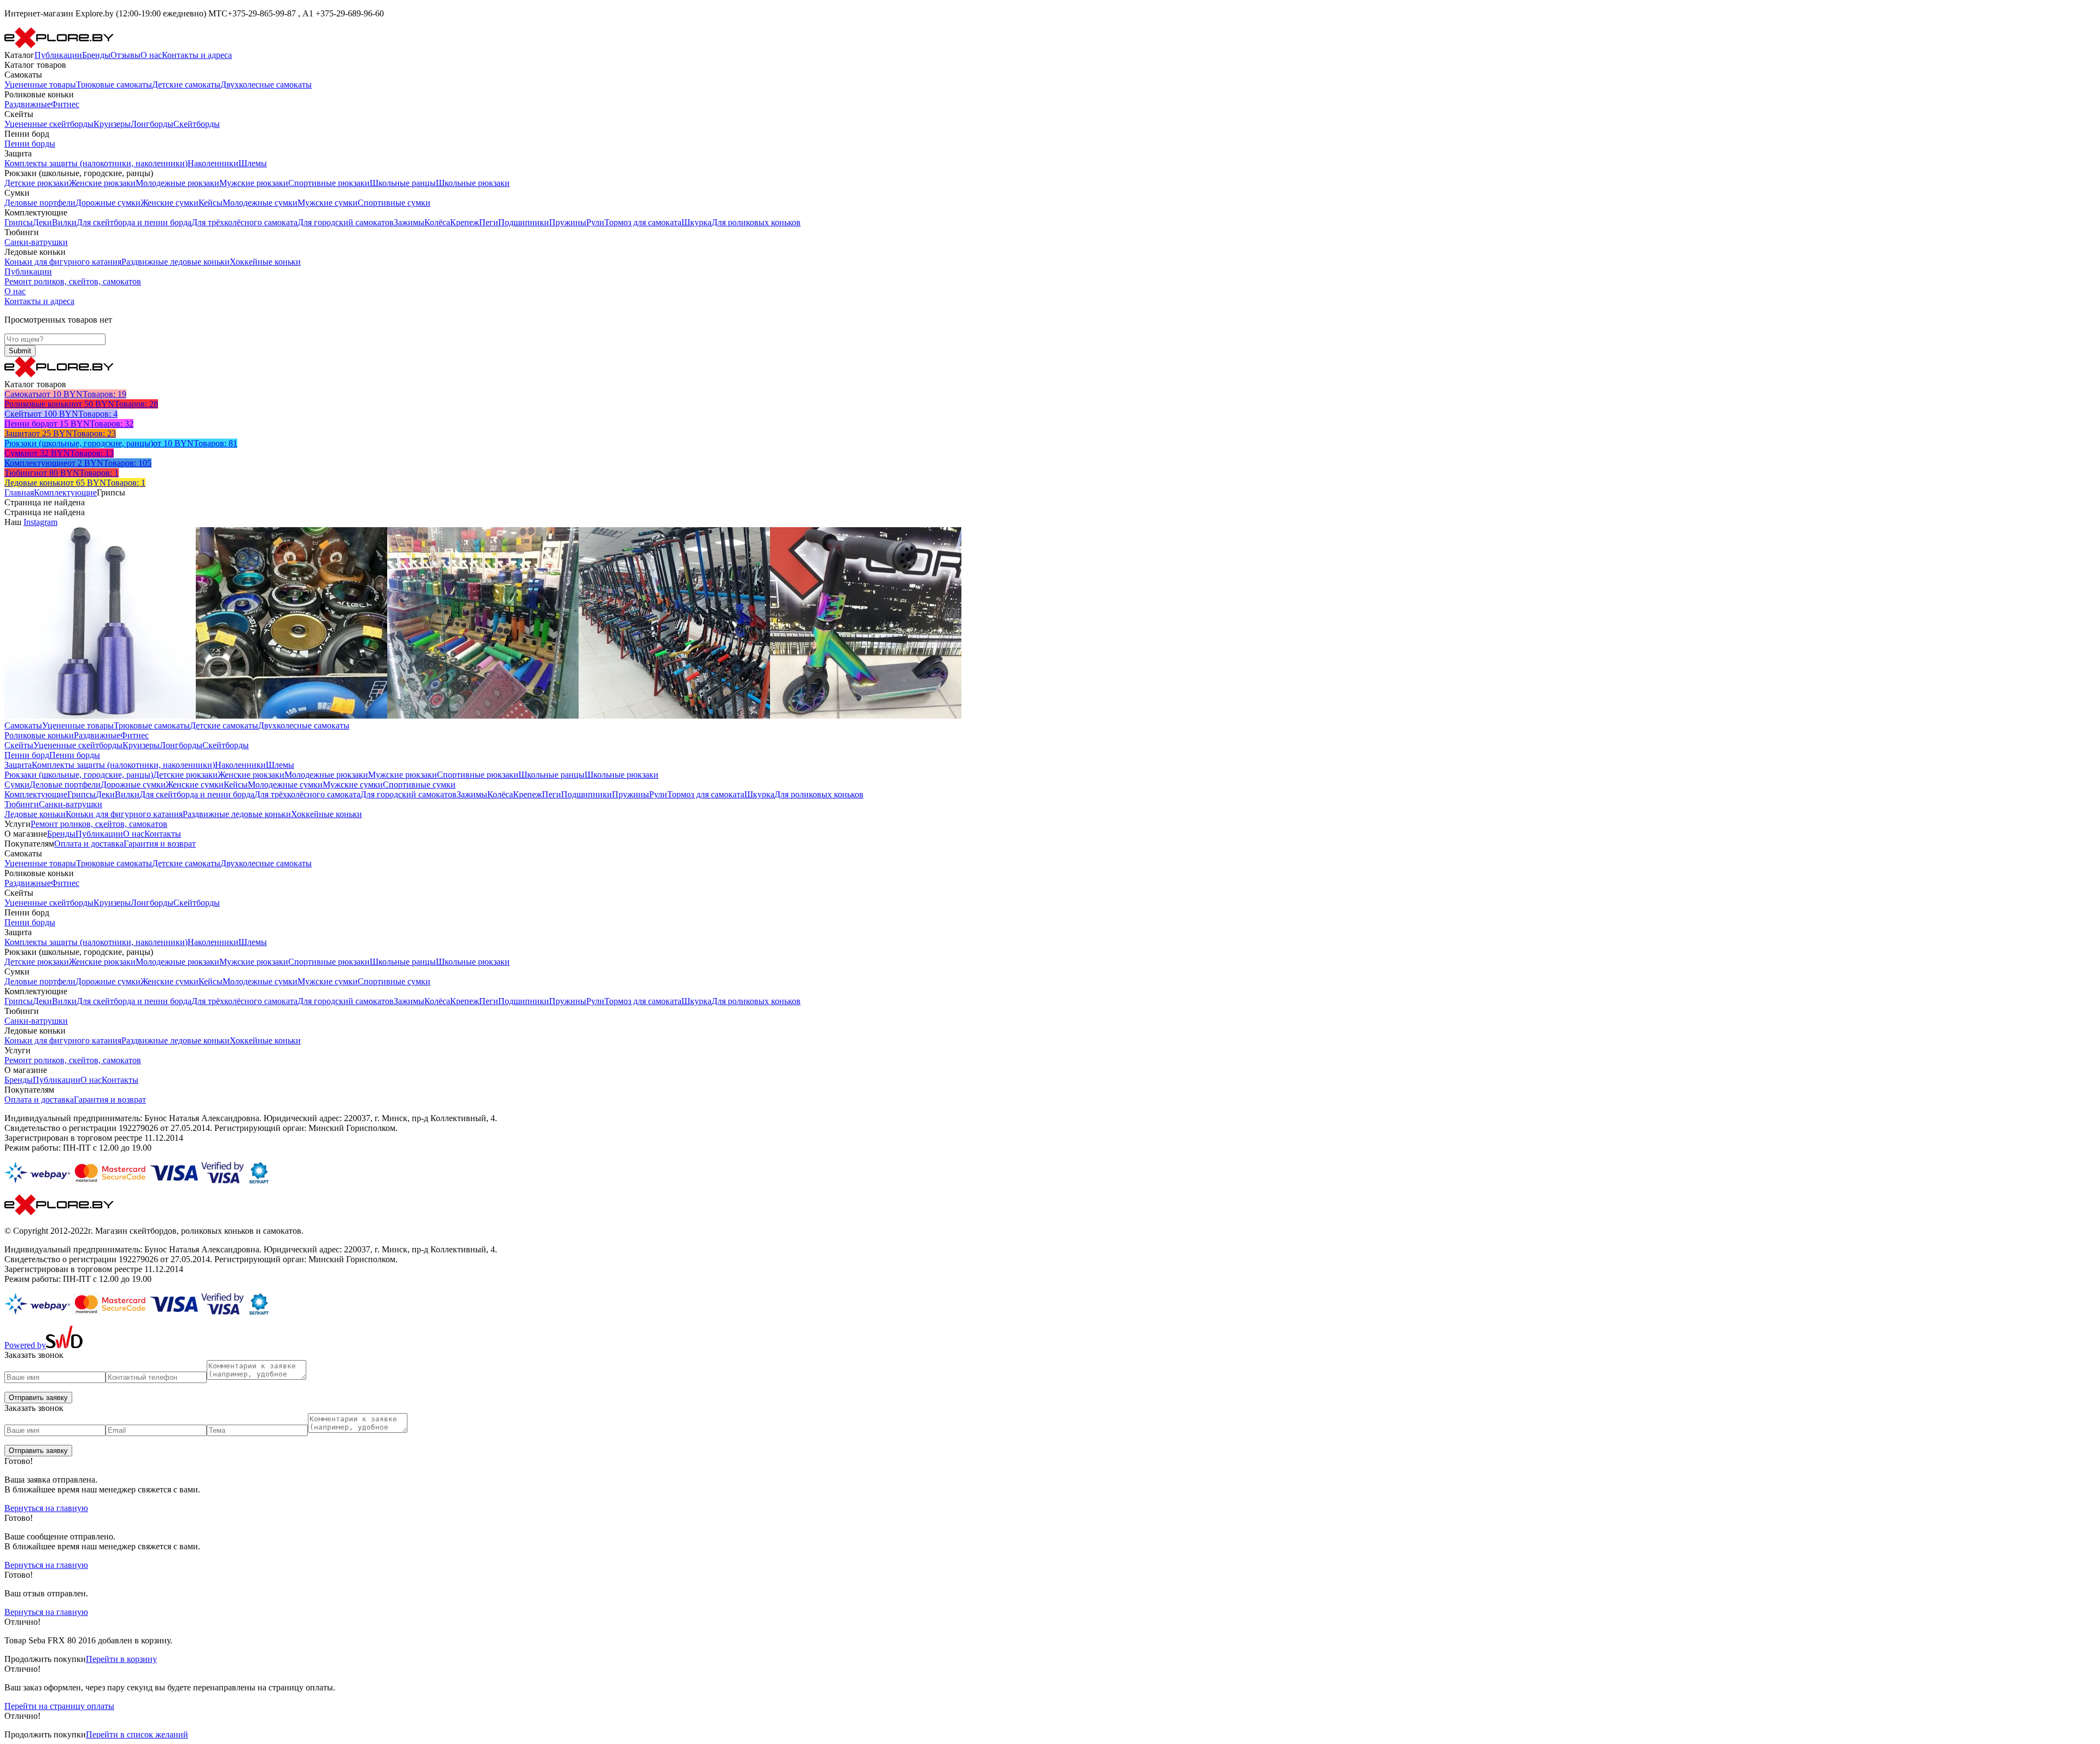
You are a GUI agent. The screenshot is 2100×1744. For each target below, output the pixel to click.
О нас (151, 55)
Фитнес (65, 104)
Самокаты (23, 725)
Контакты (163, 834)
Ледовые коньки (35, 814)
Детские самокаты (186, 84)
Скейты (19, 745)
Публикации (58, 55)
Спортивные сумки (394, 203)
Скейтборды (197, 124)
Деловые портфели (40, 203)
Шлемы (253, 163)
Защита (18, 765)
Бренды (96, 55)
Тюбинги (22, 804)
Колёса (437, 222)
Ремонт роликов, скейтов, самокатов (73, 281)
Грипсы (19, 222)
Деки (42, 222)
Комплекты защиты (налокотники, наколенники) (96, 163)
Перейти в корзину (121, 1659)
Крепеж (465, 222)
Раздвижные (28, 104)
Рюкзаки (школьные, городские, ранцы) (79, 775)
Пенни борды (30, 144)
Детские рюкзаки (37, 183)
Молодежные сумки (260, 203)
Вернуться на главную (46, 1508)
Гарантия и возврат (160, 844)
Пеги (489, 222)
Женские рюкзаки (102, 183)
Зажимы (409, 222)
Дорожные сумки (108, 203)
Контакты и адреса (197, 55)
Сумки (17, 784)
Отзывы (126, 55)
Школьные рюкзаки (473, 183)
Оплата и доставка (89, 844)
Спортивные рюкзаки (329, 183)
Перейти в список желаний (137, 1734)
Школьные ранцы (403, 183)
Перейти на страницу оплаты (59, 1706)
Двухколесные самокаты (266, 84)
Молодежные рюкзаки (177, 183)
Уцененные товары (40, 84)
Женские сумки (170, 203)
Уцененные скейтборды (49, 124)
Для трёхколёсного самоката (244, 222)
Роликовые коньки (39, 735)
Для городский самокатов (346, 222)
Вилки (64, 222)
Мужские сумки (328, 203)
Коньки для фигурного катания (63, 262)
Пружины (568, 222)
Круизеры (112, 124)
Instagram (40, 522)
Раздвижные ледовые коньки (176, 262)
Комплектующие (65, 492)
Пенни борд (27, 755)
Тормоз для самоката (643, 222)
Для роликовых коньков (756, 222)
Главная (19, 492)
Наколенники (213, 163)
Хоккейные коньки (265, 262)
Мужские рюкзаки (254, 183)
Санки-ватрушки (36, 242)
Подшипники (524, 222)
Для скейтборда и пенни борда (134, 222)
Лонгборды (152, 124)
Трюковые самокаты (114, 84)
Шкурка (696, 222)
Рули (595, 222)
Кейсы (211, 203)
